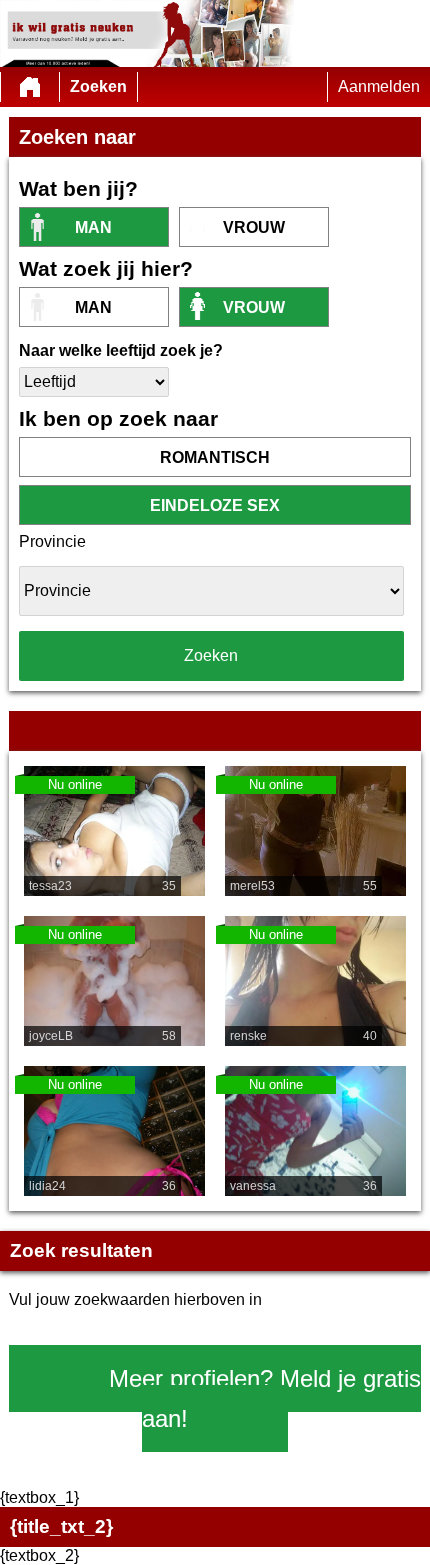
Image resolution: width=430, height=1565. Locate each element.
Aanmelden (379, 86)
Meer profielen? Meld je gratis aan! (265, 1398)
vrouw (254, 227)
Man (93, 227)
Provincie (52, 541)
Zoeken (98, 86)
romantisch (215, 457)
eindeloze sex (215, 505)
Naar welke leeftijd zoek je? (121, 350)
